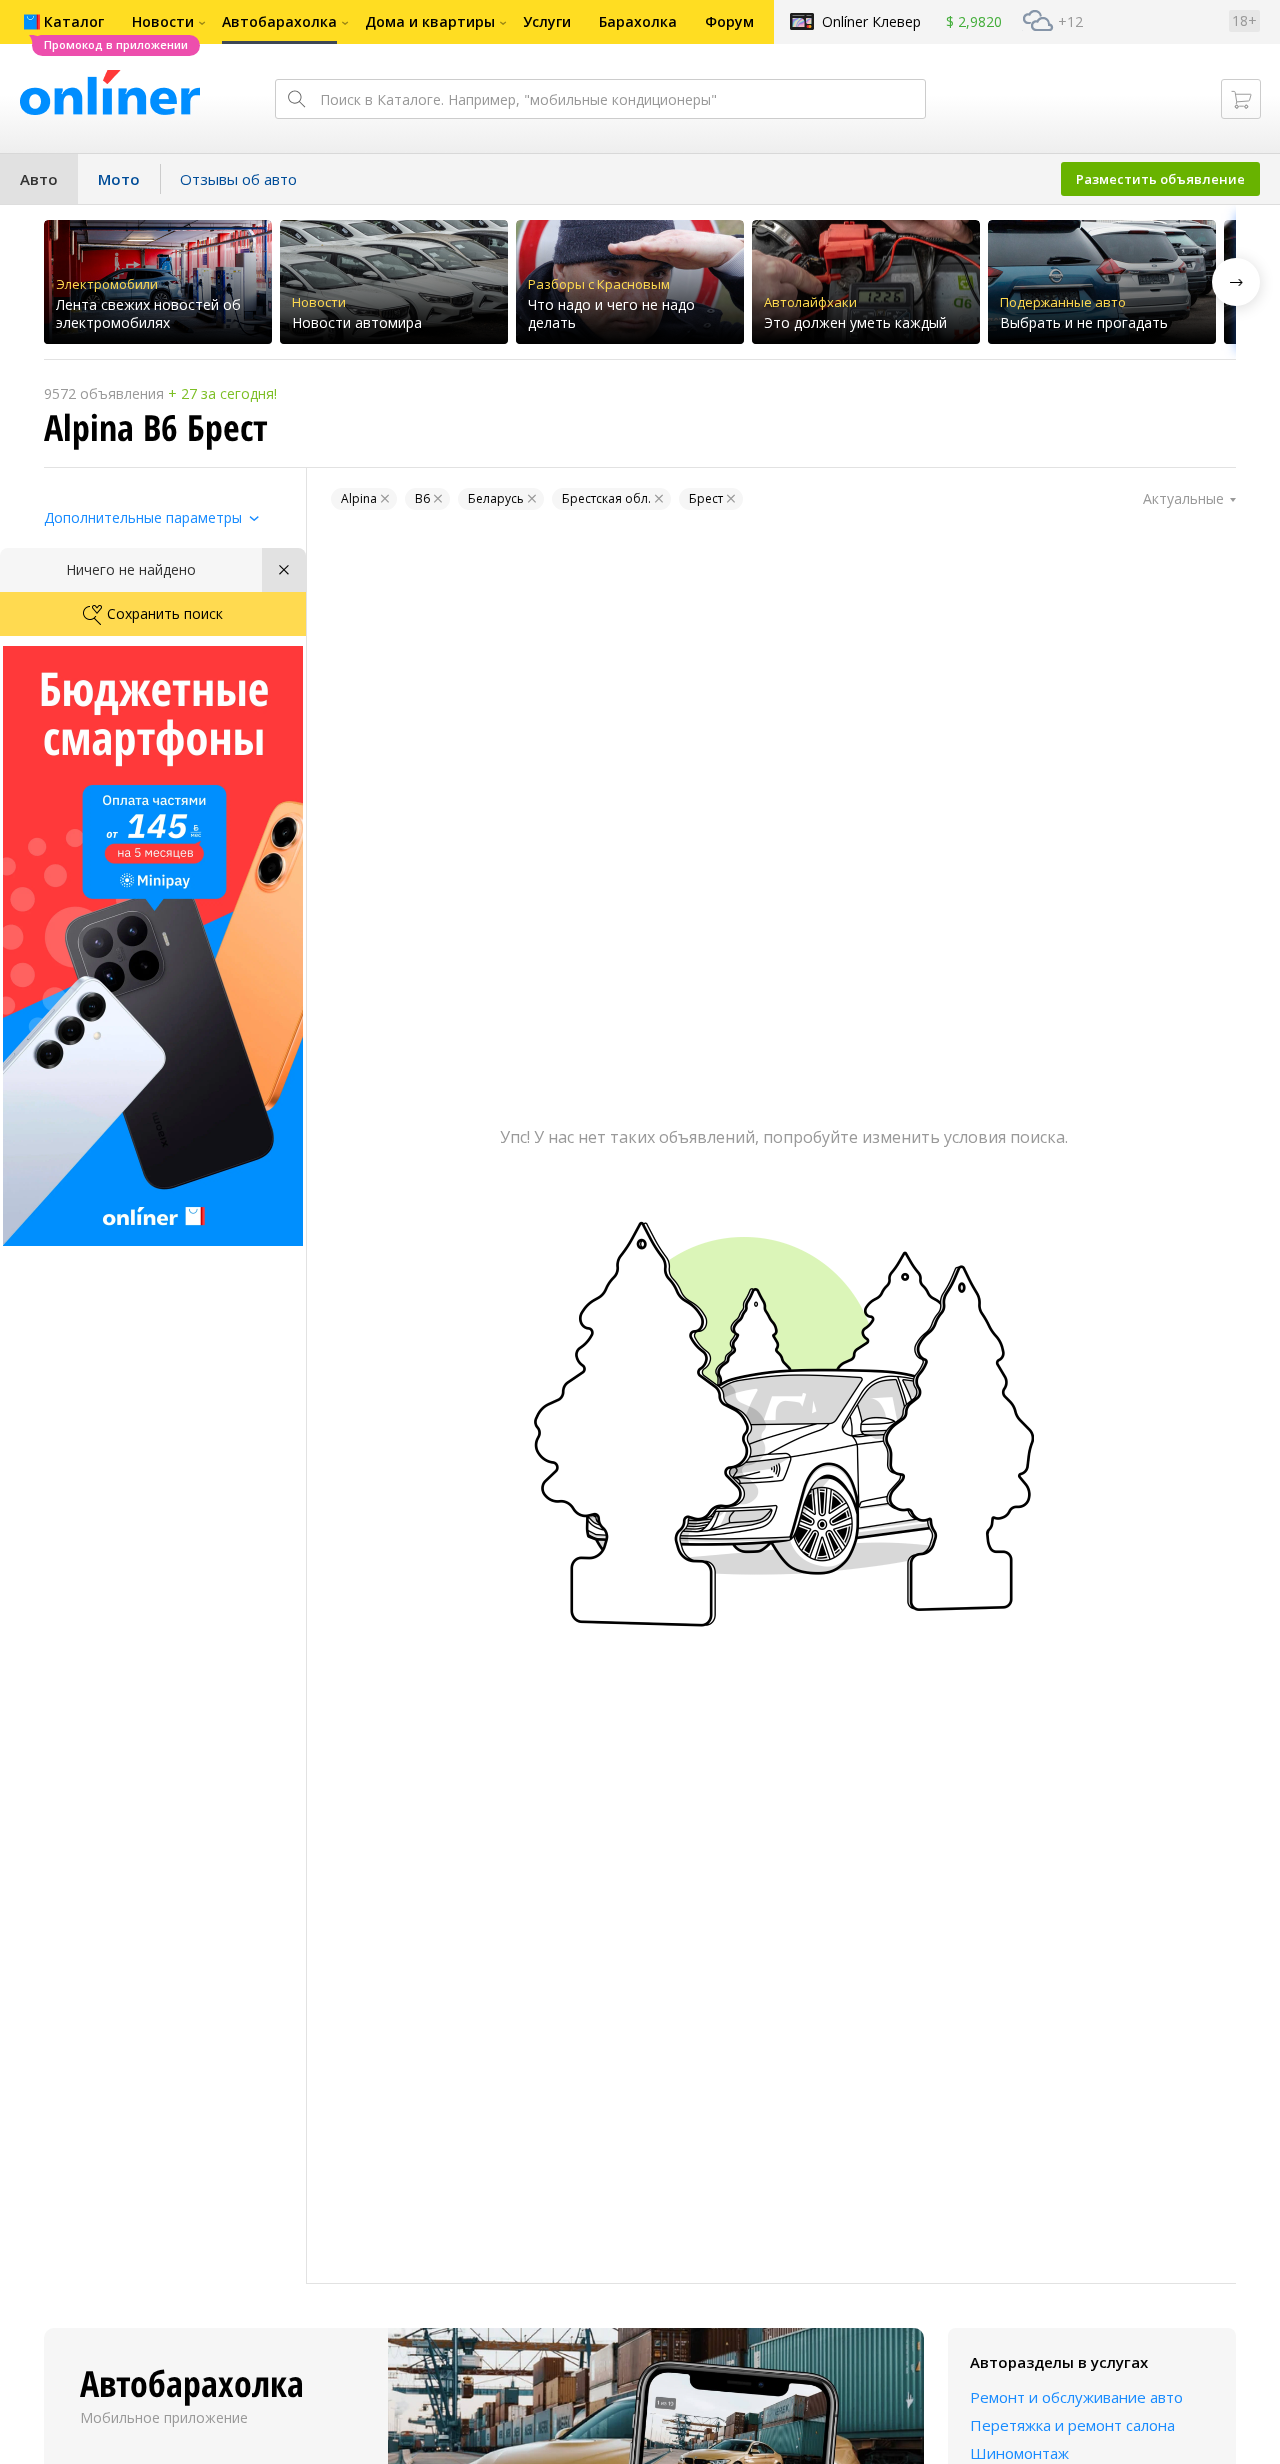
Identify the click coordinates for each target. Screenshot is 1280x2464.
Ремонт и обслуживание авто (1076, 2397)
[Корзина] (1241, 99)
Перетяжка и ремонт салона (1072, 2425)
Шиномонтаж (1019, 2453)
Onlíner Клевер (871, 21)
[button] (1236, 282)
